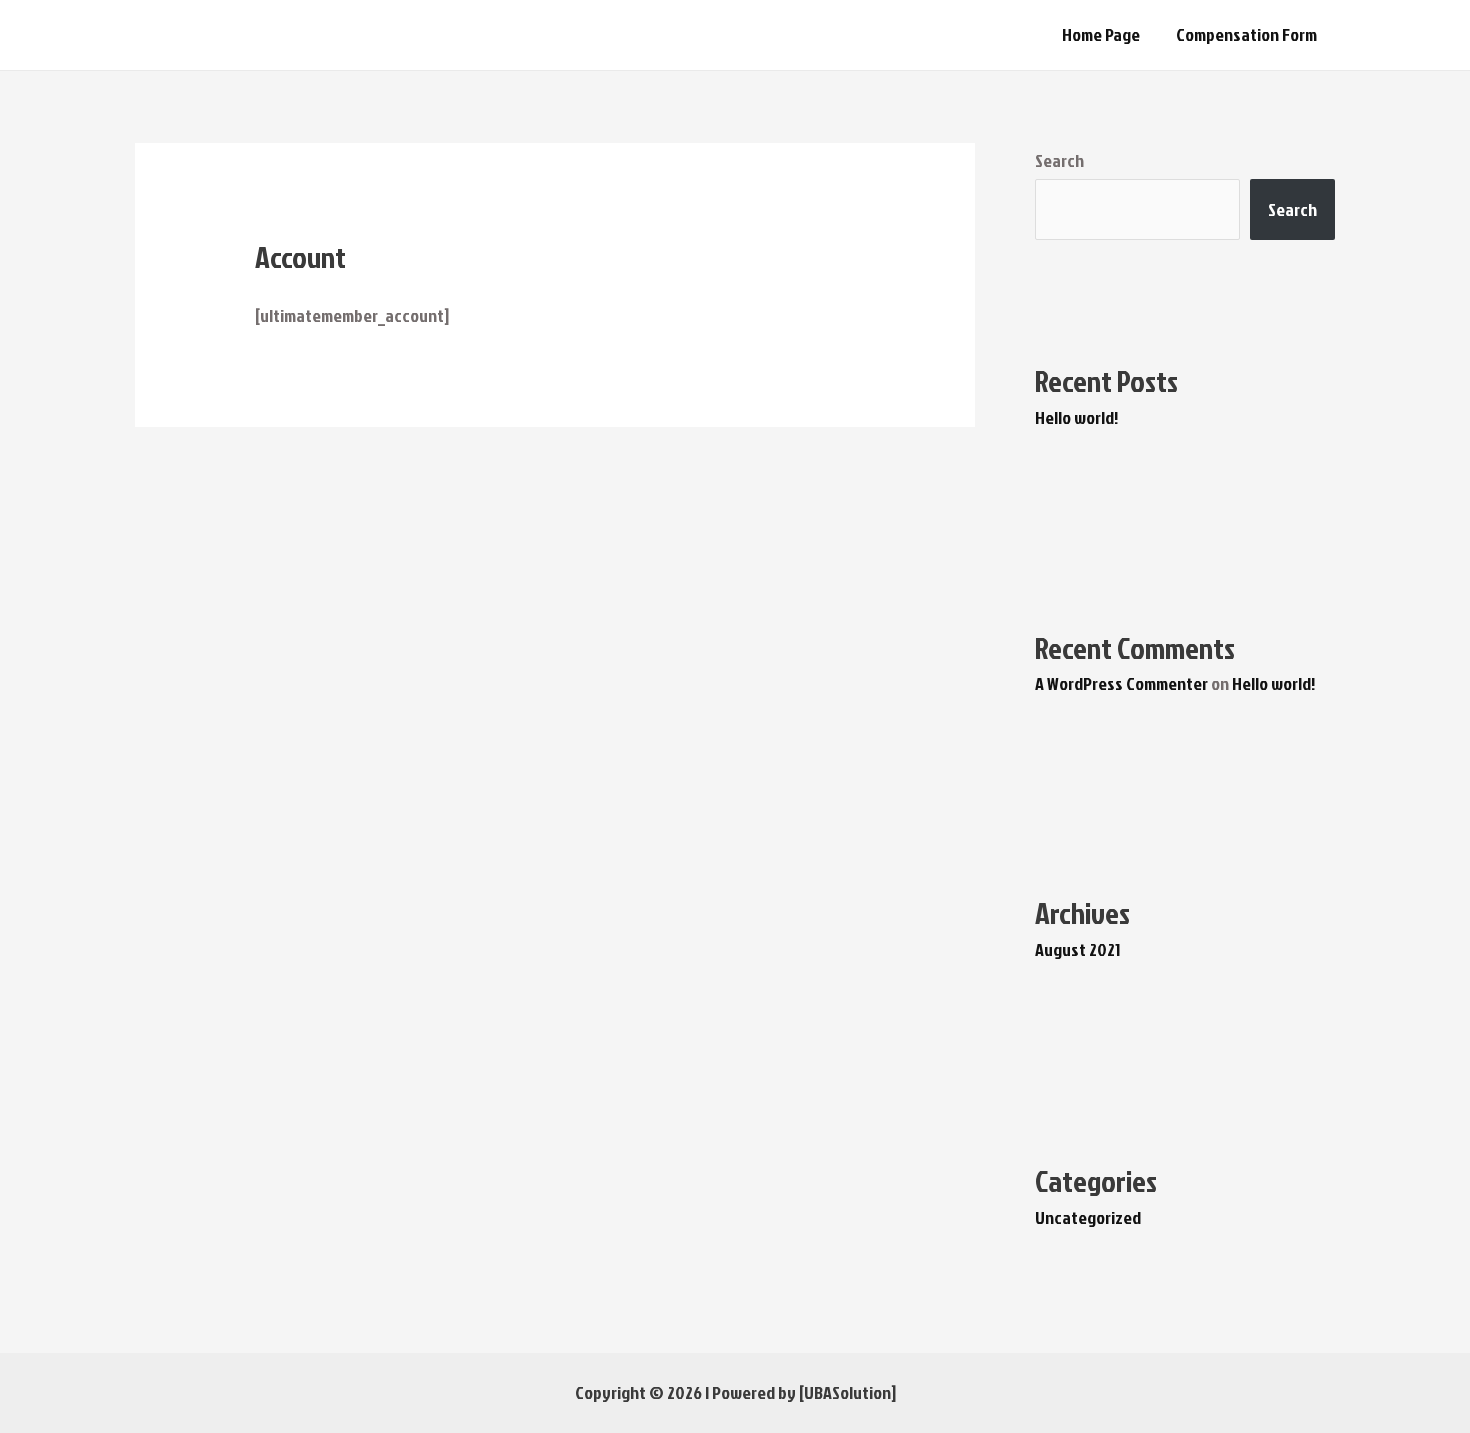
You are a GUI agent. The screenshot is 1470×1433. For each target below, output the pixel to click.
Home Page (1101, 34)
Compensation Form (1246, 34)
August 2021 (1077, 949)
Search (1059, 160)
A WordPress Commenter (1121, 683)
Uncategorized (1088, 1217)
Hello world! (1076, 417)
